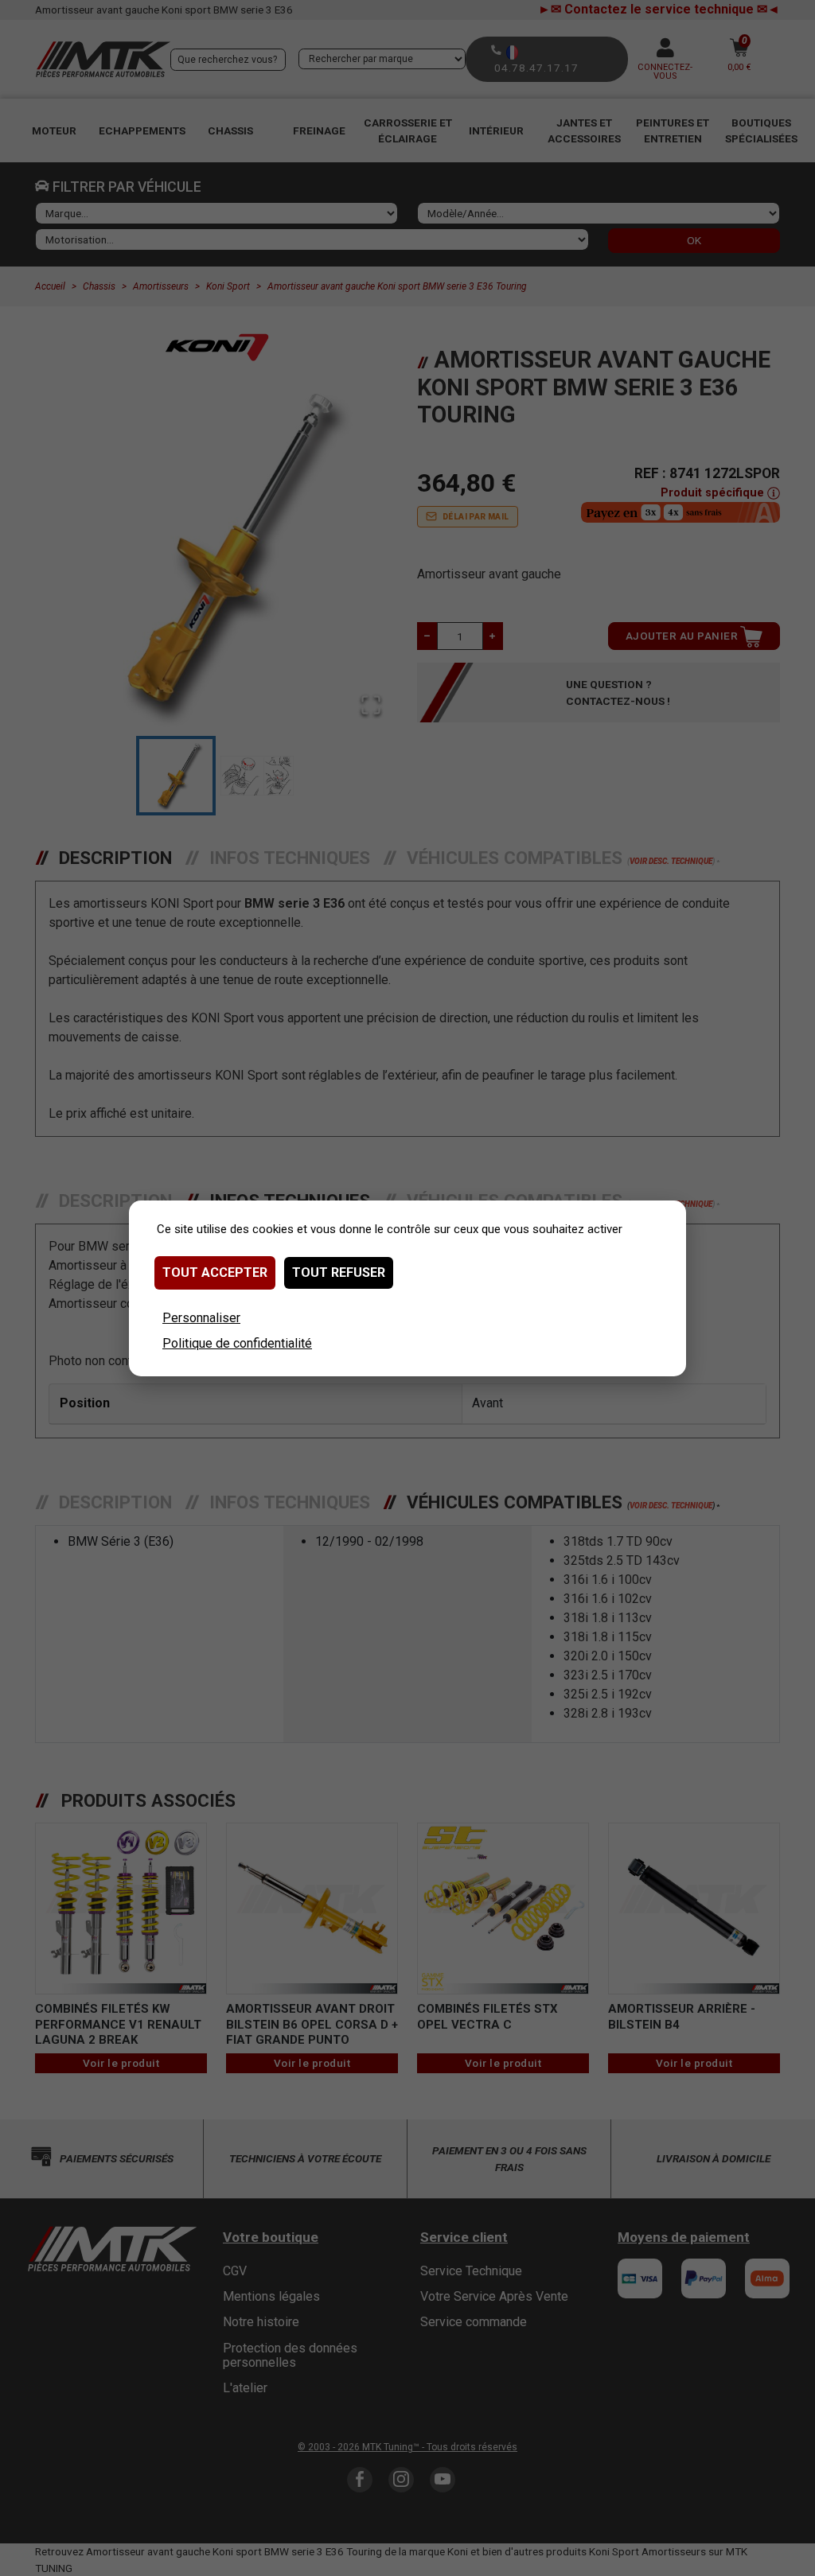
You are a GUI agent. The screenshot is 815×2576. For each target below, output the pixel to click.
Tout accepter (215, 1272)
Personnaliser (201, 1318)
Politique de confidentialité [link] (237, 1343)
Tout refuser (339, 1272)
